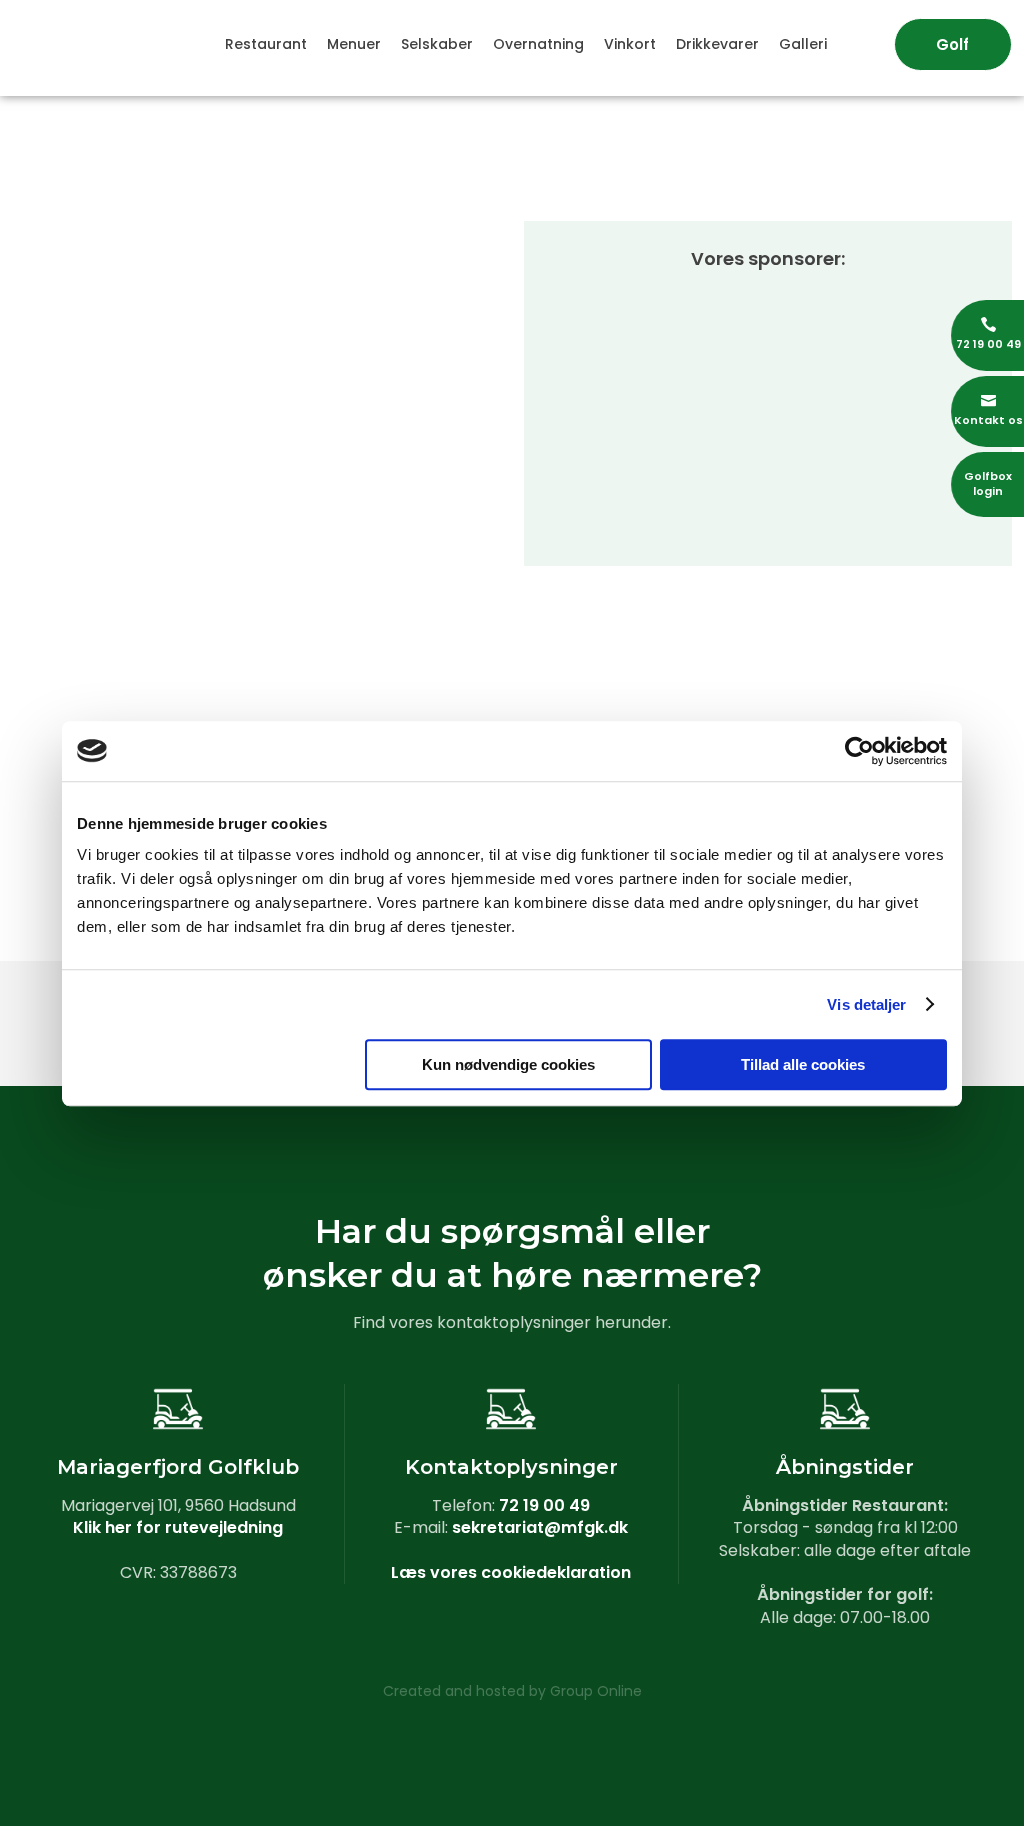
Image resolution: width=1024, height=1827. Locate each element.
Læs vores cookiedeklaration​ (511, 1572)
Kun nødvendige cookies (508, 1064)
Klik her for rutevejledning (178, 1527)
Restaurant (266, 44)
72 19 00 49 (544, 1505)
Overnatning (538, 44)
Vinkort (630, 44)
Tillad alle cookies (803, 1064)
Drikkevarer (717, 44)
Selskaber (437, 44)
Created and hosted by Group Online (512, 1691)
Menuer (354, 44)
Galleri (803, 44)
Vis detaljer (866, 1004)
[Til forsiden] (85, 28)
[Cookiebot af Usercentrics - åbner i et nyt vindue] (859, 751)
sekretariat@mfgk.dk (540, 1527)
